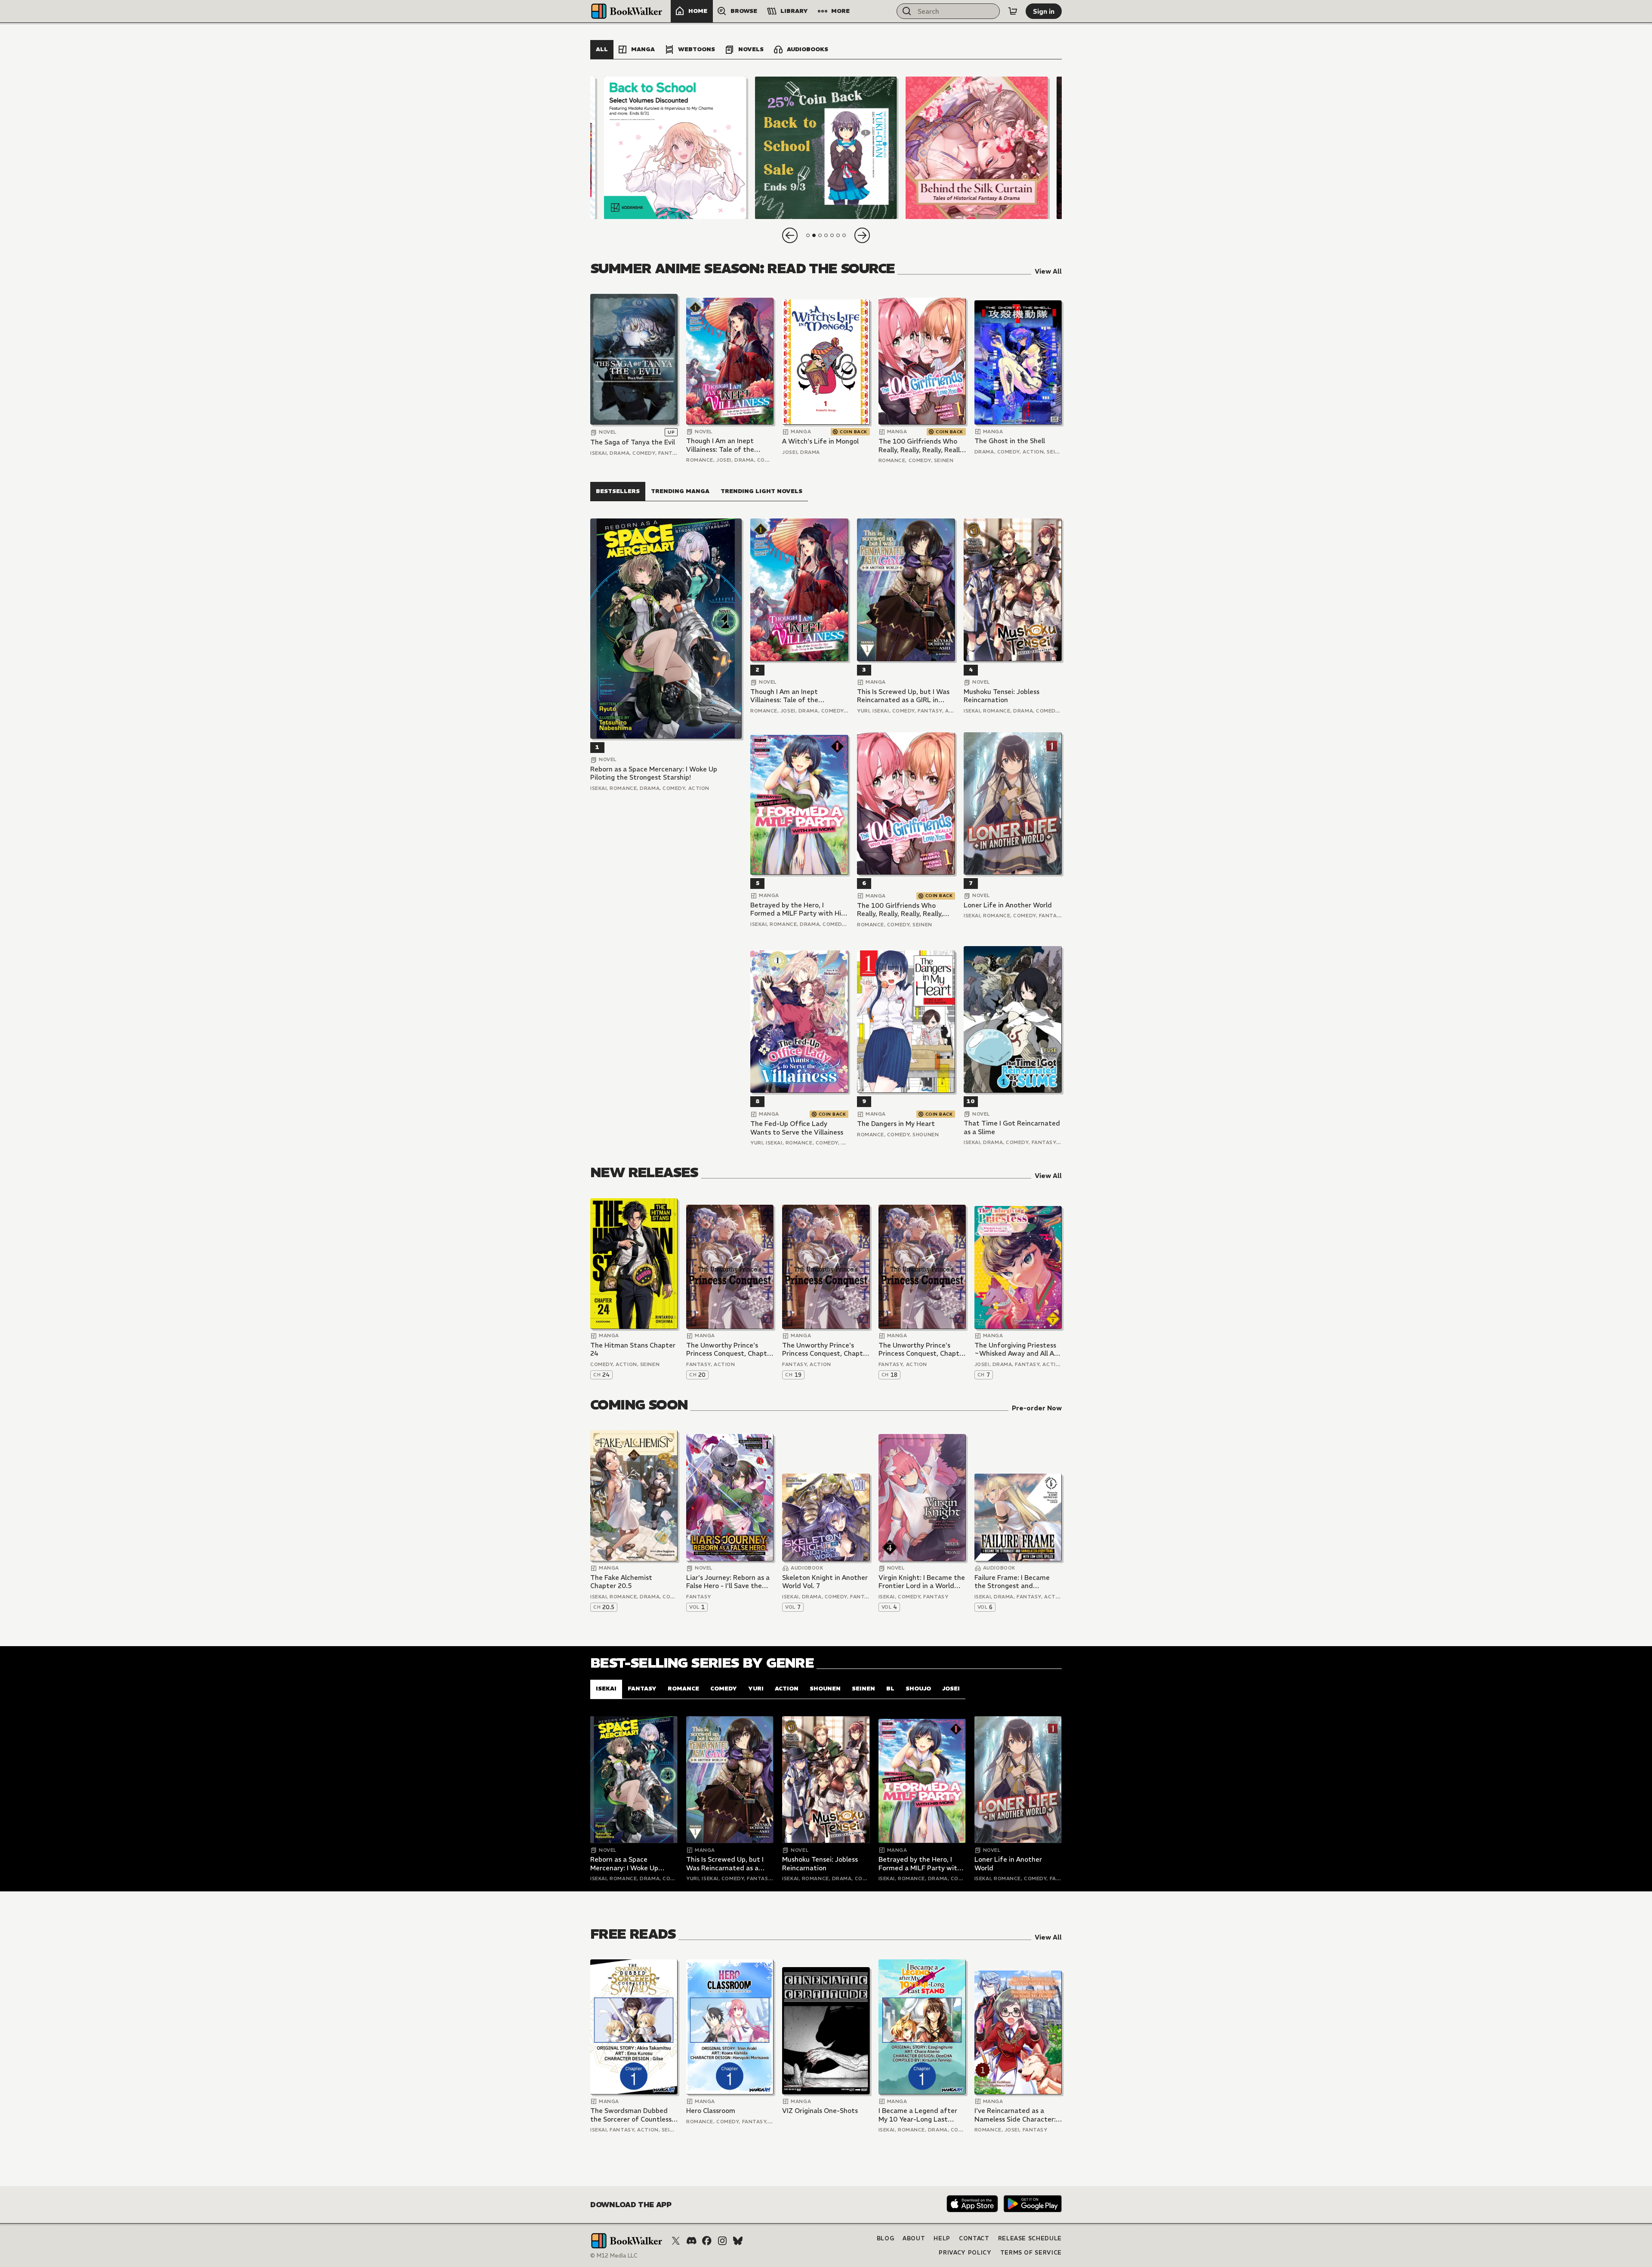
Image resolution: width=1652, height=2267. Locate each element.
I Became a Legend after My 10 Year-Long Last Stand (918, 2115)
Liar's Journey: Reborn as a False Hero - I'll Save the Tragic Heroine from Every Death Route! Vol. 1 (728, 1582)
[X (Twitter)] (676, 2241)
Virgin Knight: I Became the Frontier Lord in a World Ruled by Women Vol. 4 (922, 1582)
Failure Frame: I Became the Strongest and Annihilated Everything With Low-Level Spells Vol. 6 (1016, 1582)
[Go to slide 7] (844, 235)
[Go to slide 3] (820, 235)
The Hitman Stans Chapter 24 (633, 1349)
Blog (886, 2238)
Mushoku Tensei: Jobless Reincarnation (1002, 696)
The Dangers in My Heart (896, 1124)
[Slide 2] (826, 148)
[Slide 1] (675, 148)
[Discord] (691, 2241)
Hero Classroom (711, 2111)
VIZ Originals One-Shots (820, 2111)
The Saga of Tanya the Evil (633, 442)
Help (942, 2238)
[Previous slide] (790, 235)
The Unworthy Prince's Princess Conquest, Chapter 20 (730, 1349)
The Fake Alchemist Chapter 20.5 (621, 1582)
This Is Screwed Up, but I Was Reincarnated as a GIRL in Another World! (903, 696)
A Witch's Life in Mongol (820, 441)
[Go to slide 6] (838, 235)
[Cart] (1013, 11)
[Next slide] (862, 235)
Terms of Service (1031, 2253)
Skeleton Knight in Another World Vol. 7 (825, 1582)
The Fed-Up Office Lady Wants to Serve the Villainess (797, 1128)
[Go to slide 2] (814, 235)
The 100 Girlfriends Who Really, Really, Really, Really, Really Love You (922, 446)
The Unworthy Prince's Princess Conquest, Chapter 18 (922, 1349)
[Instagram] (722, 2241)
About (914, 2238)
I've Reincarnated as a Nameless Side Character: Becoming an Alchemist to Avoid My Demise (1016, 2115)
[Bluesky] (738, 2241)
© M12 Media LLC (614, 2256)
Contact (974, 2238)
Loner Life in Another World (1008, 905)
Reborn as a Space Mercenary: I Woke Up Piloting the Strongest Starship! (654, 773)
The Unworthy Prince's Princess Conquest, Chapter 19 (826, 1349)
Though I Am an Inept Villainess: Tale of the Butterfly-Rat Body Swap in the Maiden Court (727, 445)
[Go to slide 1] (808, 235)
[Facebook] (707, 2241)
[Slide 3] (977, 148)
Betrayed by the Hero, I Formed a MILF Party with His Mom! (797, 909)
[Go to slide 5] (832, 235)
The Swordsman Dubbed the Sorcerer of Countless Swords (631, 2115)
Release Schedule (1030, 2238)
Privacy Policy (965, 2253)
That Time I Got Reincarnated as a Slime (1012, 1127)
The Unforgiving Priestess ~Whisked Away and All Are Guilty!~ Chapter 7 (1017, 1349)
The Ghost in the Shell (1010, 441)
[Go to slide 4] (826, 235)
